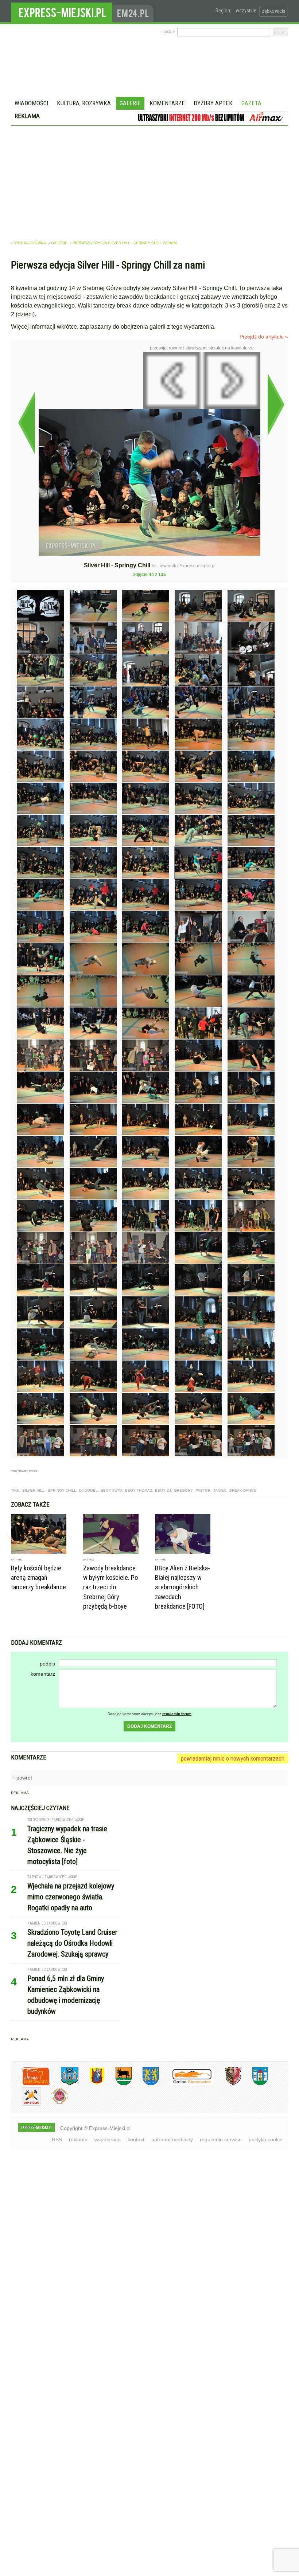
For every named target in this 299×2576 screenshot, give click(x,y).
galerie (59, 243)
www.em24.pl (135, 11)
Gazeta (251, 103)
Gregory (183, 1490)
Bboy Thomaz (139, 1490)
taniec (220, 1490)
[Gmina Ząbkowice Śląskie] (64, 2084)
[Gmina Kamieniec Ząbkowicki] (145, 2084)
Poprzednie (26, 423)
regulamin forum (177, 1714)
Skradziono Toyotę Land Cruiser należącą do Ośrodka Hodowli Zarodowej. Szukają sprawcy (72, 1943)
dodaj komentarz (149, 1726)
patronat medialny (172, 2140)
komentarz (43, 1674)
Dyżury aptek (213, 103)
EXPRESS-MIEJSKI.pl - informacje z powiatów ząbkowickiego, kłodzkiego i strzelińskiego (62, 11)
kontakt (136, 2140)
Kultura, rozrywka (84, 103)
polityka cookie (266, 2140)
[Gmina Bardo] (92, 2084)
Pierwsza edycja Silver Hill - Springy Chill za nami (125, 243)
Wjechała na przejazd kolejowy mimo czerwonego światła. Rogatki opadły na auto (71, 1897)
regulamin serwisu (221, 2140)
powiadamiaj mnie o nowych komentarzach (233, 1758)
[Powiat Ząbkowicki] (30, 2084)
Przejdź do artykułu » (264, 337)
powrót (24, 1778)
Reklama (27, 116)
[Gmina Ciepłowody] (118, 2084)
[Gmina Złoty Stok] (228, 2084)
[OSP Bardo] (54, 2103)
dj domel (88, 1490)
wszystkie (246, 11)
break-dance (243, 1490)
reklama (78, 2140)
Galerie (130, 103)
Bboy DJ (163, 1490)
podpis (47, 1664)
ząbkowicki (273, 11)
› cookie (168, 32)
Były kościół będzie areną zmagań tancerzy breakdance (38, 1577)
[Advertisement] (149, 180)
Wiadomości (31, 103)
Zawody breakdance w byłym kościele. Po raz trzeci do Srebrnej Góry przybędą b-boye (110, 1587)
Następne (276, 404)
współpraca (108, 2140)
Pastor (203, 1490)
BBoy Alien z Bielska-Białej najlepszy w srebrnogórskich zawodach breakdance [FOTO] (182, 1587)
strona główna (30, 243)
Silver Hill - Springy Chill (49, 1490)
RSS (57, 2140)
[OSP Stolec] (26, 2104)
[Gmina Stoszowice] (187, 2084)
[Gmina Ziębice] (255, 2084)
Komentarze (167, 103)
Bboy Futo (111, 1490)
